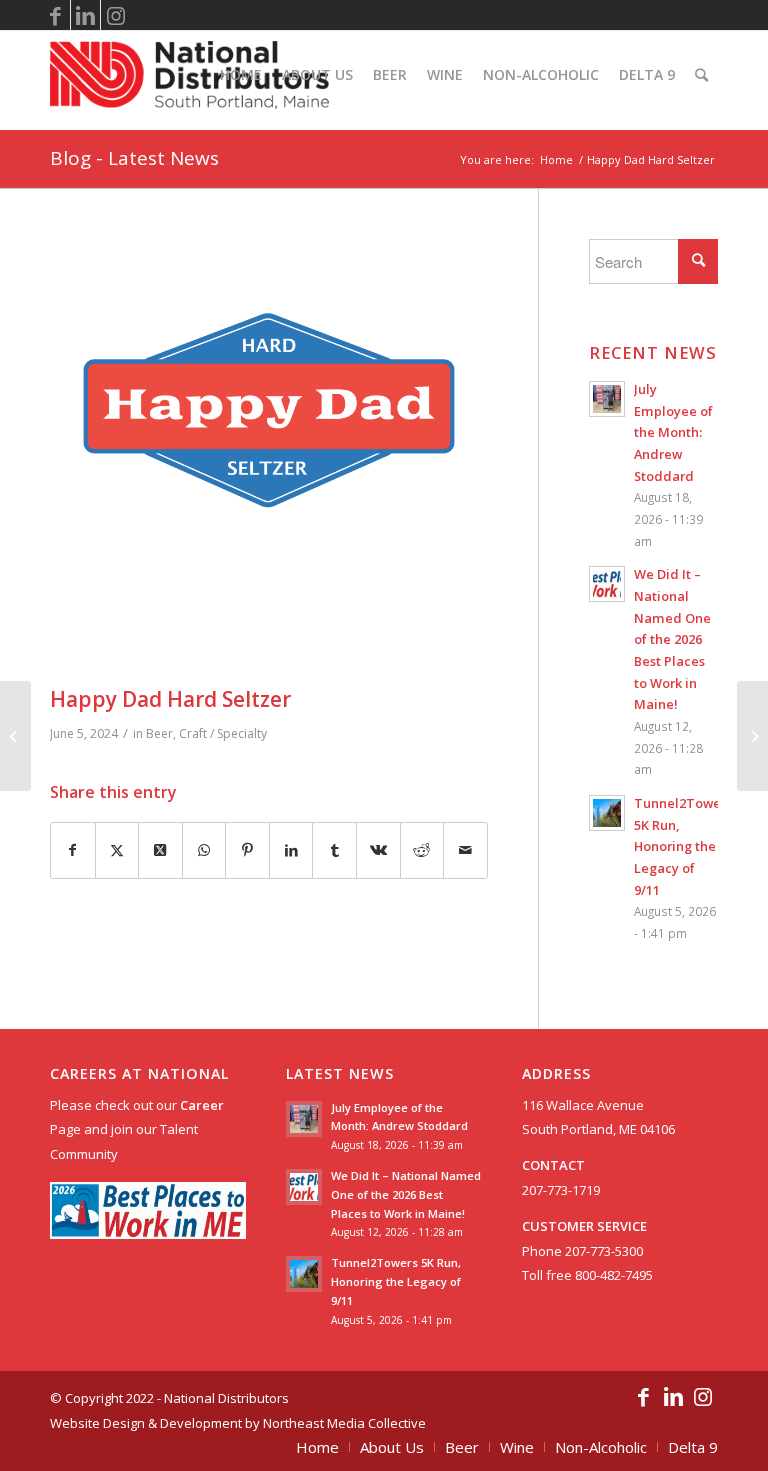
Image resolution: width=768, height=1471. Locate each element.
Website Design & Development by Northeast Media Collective (238, 1423)
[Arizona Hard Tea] (15, 736)
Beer (159, 733)
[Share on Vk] (378, 850)
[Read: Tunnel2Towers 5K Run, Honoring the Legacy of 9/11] (607, 813)
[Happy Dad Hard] (269, 458)
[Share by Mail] (465, 850)
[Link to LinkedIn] (85, 15)
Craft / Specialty (223, 733)
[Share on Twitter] (117, 850)
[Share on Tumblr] (334, 850)
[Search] (701, 75)
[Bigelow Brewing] (752, 736)
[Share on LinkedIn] (291, 850)
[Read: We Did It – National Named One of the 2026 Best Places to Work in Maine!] (607, 584)
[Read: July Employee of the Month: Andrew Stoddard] (607, 399)
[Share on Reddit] (422, 850)
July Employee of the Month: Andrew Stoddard (673, 432)
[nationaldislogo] (189, 75)
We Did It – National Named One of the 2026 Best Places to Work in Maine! (672, 639)
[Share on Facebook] (73, 850)
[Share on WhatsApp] (204, 850)
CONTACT (553, 1165)
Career (202, 1105)
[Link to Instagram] (116, 15)
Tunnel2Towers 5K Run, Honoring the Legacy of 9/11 (683, 846)
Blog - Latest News (134, 158)
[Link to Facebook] (55, 15)
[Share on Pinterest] (247, 850)
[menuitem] (241, 75)
